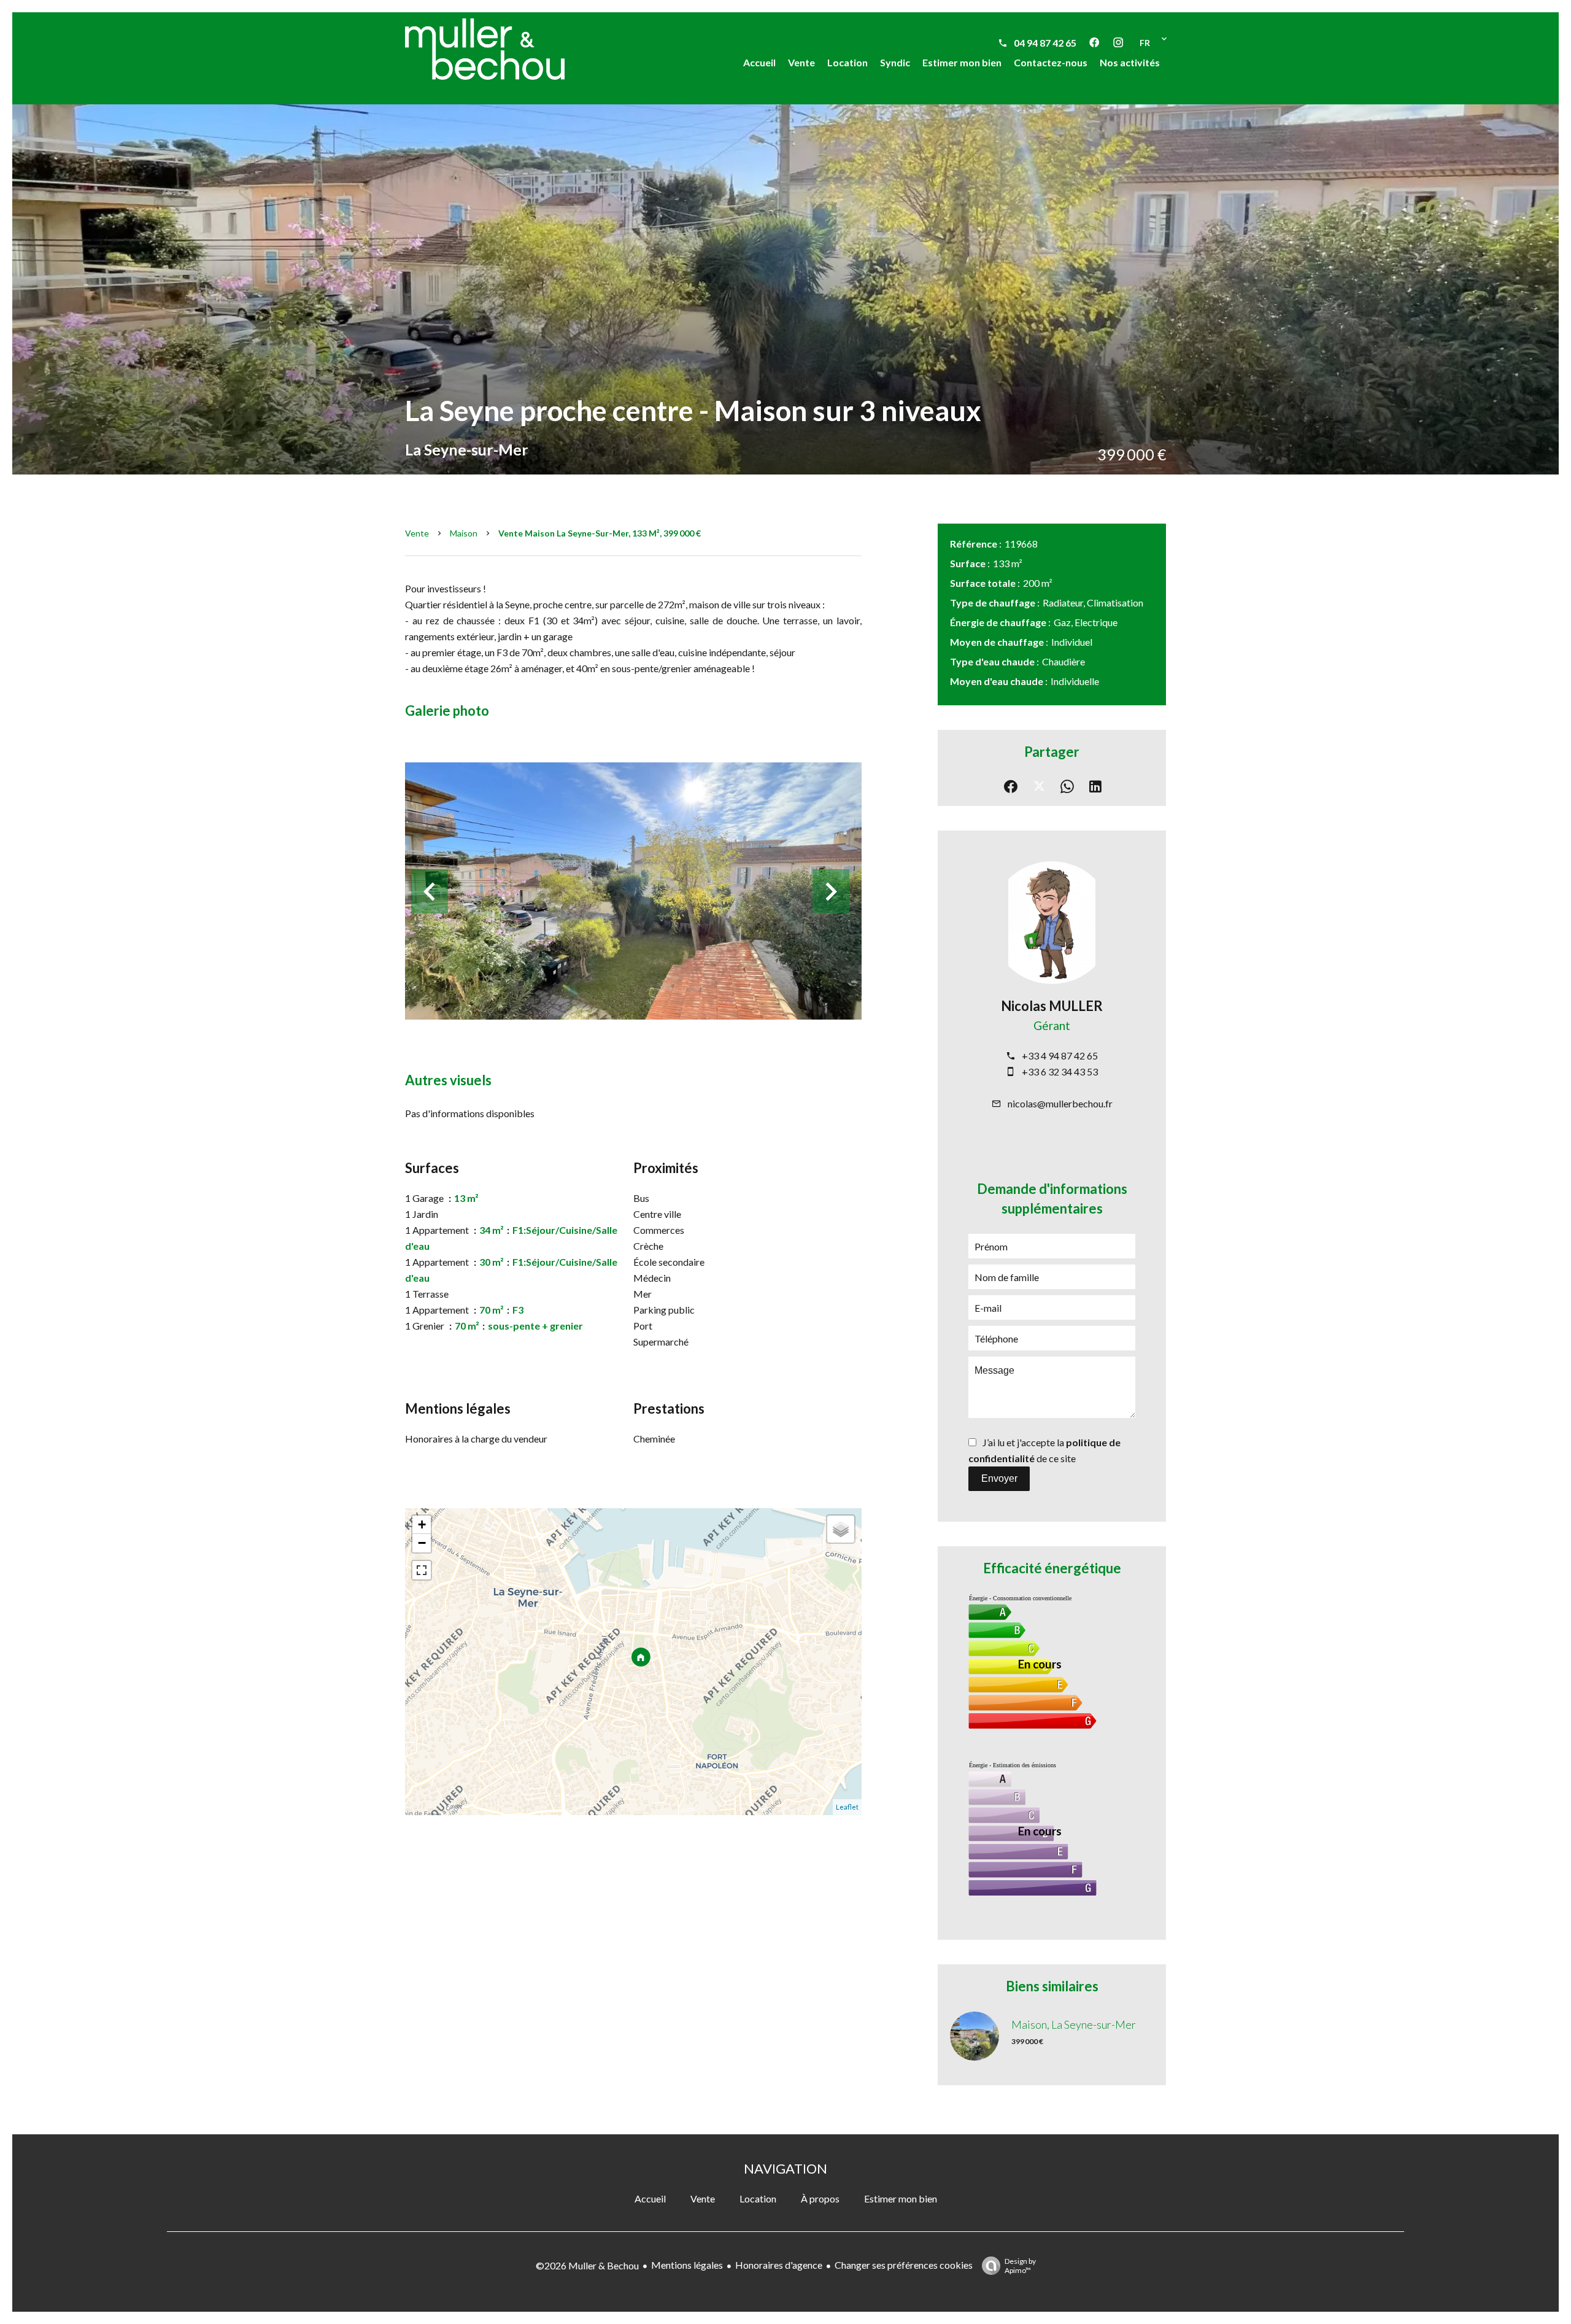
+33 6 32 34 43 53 (1060, 1071)
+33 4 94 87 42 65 (1060, 1055)
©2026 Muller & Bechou (587, 2265)
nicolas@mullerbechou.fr (1060, 1103)
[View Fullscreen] (422, 1570)
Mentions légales (687, 2265)
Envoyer (999, 1478)
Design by (1020, 2266)
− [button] (422, 1543)
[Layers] (841, 1529)
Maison (464, 533)
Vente (417, 533)
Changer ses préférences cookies (904, 2265)
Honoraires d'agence (779, 2265)
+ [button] (422, 1524)
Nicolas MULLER (1052, 1006)
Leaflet (847, 1807)
